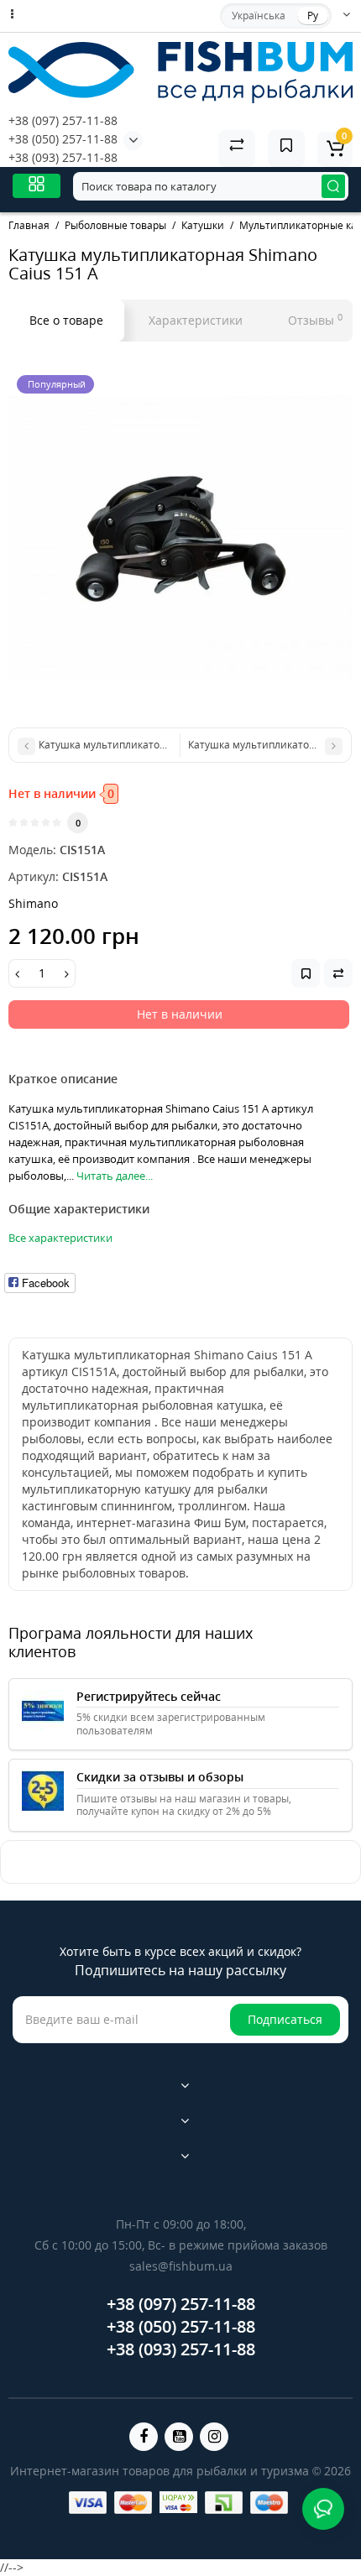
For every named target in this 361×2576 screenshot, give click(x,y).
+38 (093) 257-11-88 (63, 157)
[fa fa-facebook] (144, 2437)
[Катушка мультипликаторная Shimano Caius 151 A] (180, 539)
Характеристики (196, 320)
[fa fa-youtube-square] (179, 2437)
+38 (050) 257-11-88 (63, 139)
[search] (333, 186)
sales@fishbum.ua (181, 2266)
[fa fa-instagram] (214, 2437)
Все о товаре (66, 320)
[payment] (88, 2503)
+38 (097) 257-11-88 (63, 120)
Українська (259, 16)
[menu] (37, 186)
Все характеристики (60, 1238)
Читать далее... (115, 1176)
